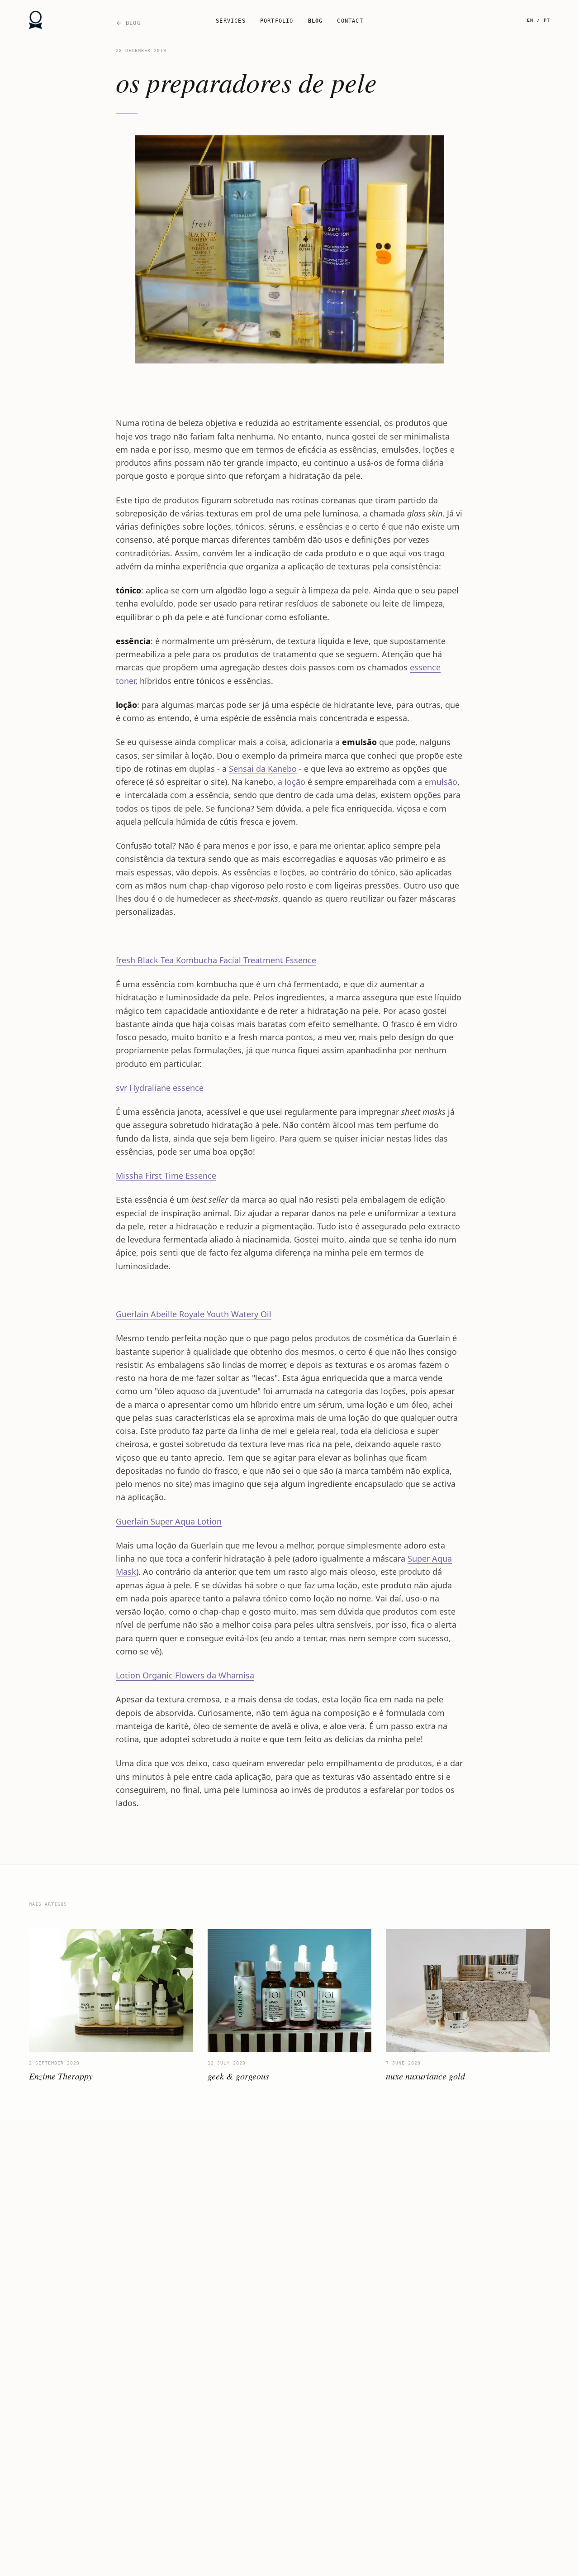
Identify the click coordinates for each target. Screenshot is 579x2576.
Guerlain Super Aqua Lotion (169, 1521)
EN (530, 20)
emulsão (441, 782)
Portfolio (277, 21)
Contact (350, 21)
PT (547, 20)
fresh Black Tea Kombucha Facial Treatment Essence (216, 960)
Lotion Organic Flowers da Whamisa (185, 1675)
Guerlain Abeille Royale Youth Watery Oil (194, 1314)
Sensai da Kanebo (263, 769)
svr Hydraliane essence (160, 1088)
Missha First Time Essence (166, 1176)
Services (231, 21)
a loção (292, 782)
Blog (316, 21)
